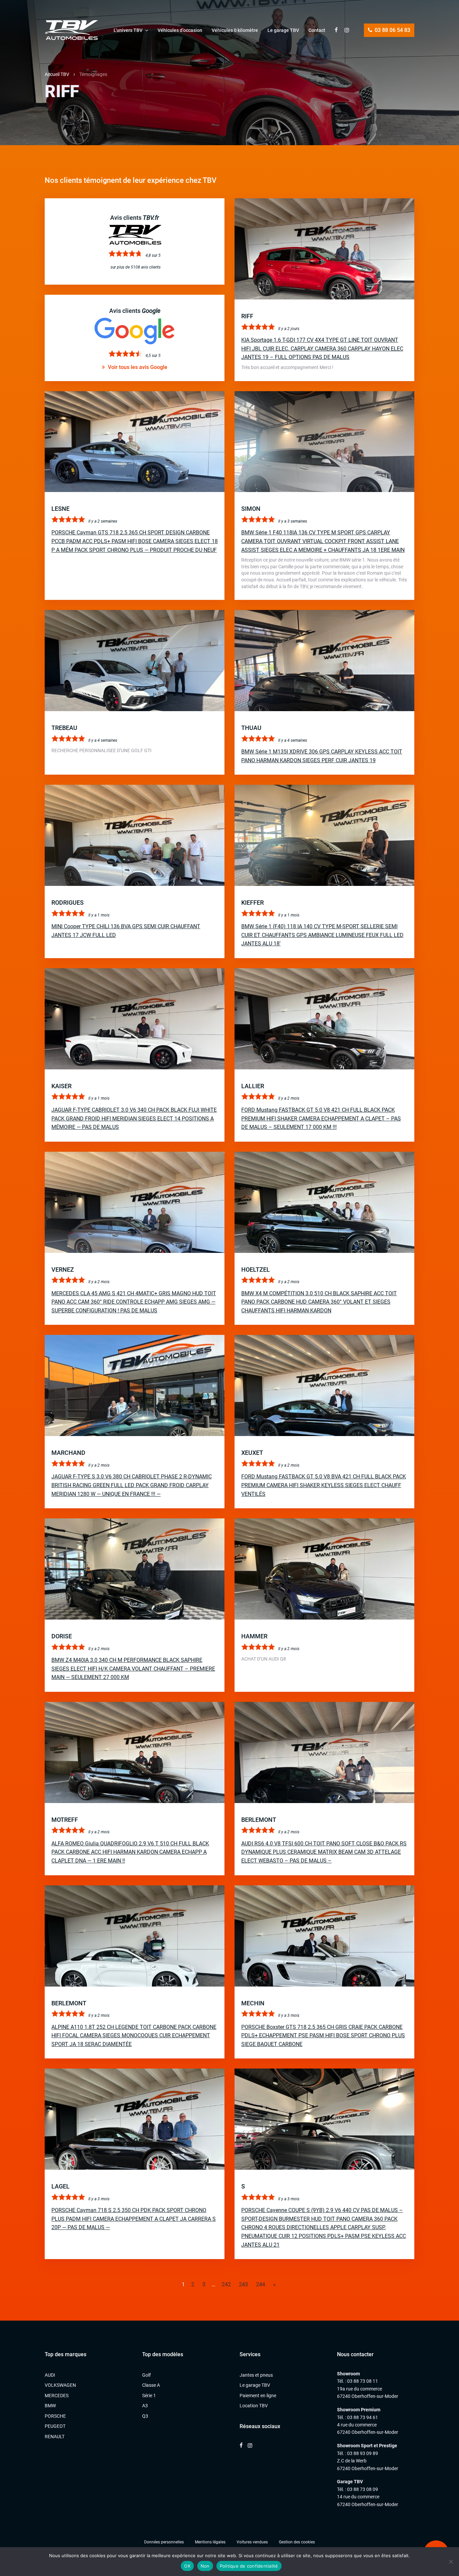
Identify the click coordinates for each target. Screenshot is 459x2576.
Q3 (145, 2416)
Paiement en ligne (258, 2396)
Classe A (151, 2385)
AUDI (50, 2375)
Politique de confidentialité (249, 2566)
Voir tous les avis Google (137, 367)
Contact (317, 30)
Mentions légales (210, 2542)
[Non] (451, 2562)
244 (261, 2284)
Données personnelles (164, 2542)
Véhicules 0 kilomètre (235, 30)
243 (243, 2284)
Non (205, 2566)
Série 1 (149, 2396)
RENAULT (55, 2437)
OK (187, 2566)
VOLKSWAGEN (60, 2385)
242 (226, 2284)
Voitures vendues (252, 2542)
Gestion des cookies (297, 2542)
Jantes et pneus (256, 2375)
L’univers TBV (128, 30)
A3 (145, 2406)
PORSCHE (55, 2416)
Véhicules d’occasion (180, 30)
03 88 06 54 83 (392, 30)
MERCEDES (57, 2396)
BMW (50, 2406)
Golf (147, 2375)
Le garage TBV (283, 30)
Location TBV (254, 2406)
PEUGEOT (55, 2426)
